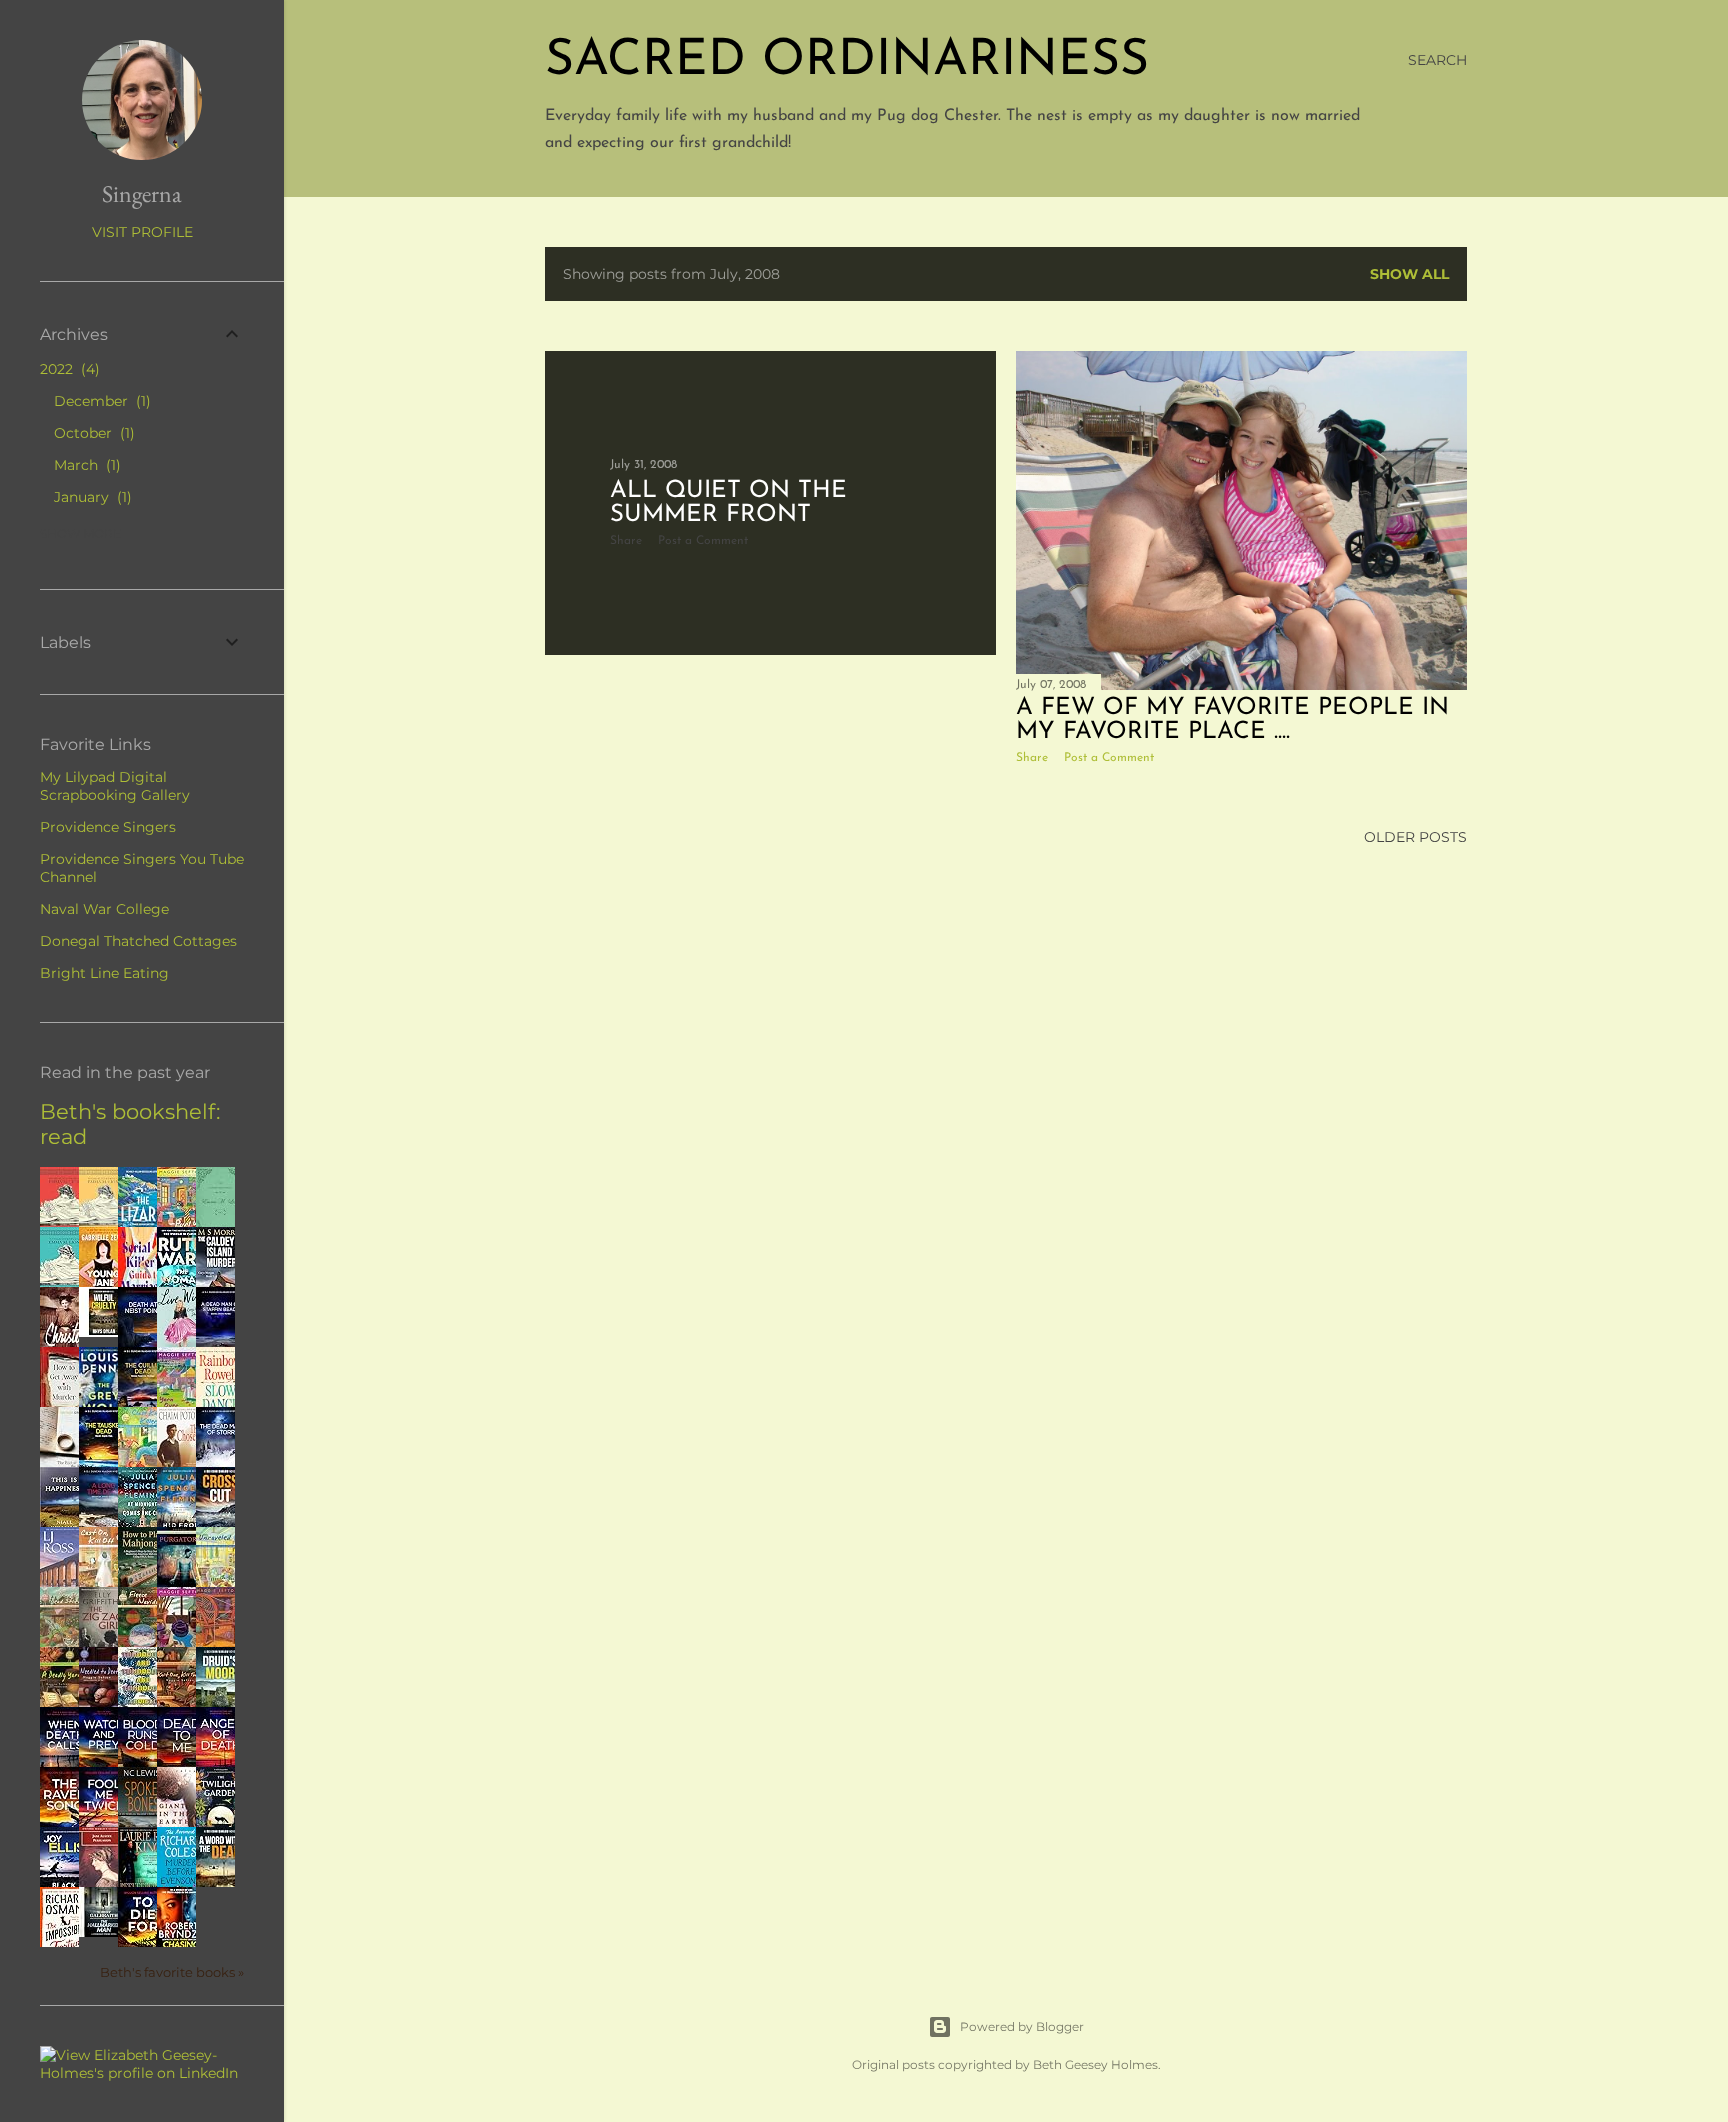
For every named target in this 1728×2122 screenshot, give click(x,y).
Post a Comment (703, 541)
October (92, 433)
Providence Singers (108, 827)
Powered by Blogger (1022, 2026)
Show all (1409, 274)
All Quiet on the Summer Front (728, 503)
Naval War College (104, 909)
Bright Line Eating (104, 973)
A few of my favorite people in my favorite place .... (1232, 720)
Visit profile (142, 232)
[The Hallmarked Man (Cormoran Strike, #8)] (104, 1932)
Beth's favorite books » (172, 1972)
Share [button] (626, 541)
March (85, 465)
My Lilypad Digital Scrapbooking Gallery (115, 786)
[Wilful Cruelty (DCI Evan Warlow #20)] (104, 1332)
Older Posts (1415, 837)
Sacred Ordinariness (847, 61)
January (90, 497)
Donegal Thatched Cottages (138, 941)
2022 (67, 369)
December (100, 401)
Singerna (142, 193)
